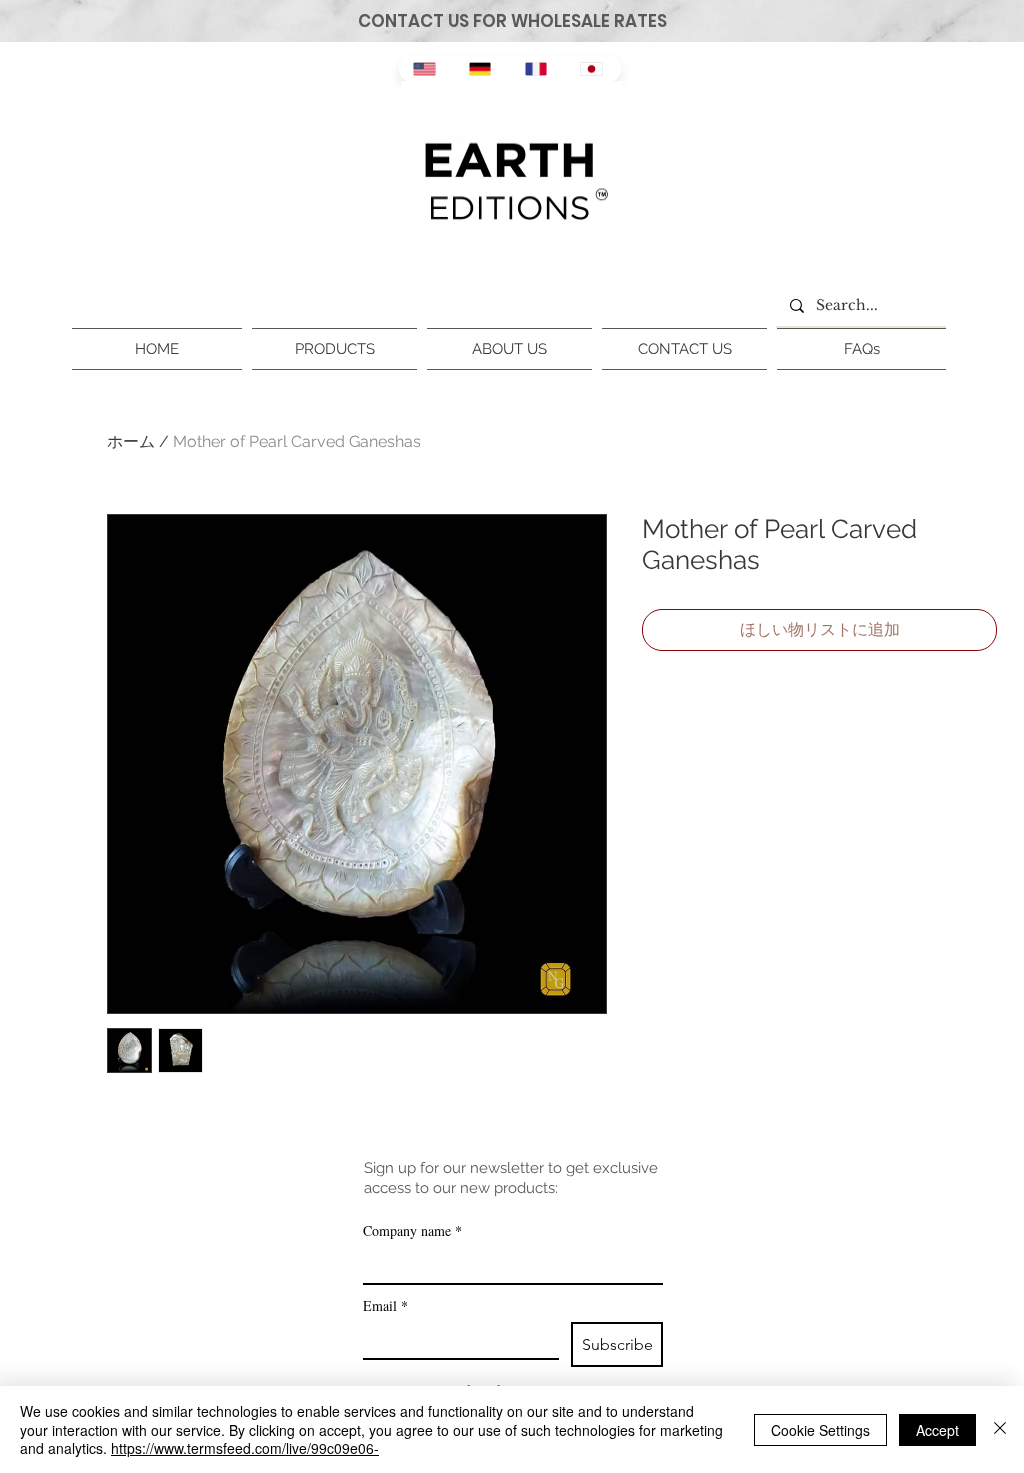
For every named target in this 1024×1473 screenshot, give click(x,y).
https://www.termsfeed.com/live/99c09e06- (245, 1448)
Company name (412, 1230)
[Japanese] (593, 69)
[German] (482, 69)
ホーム (131, 441)
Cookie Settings (820, 1430)
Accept (937, 1430)
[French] (538, 69)
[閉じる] (1000, 1429)
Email (385, 1305)
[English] (426, 69)
